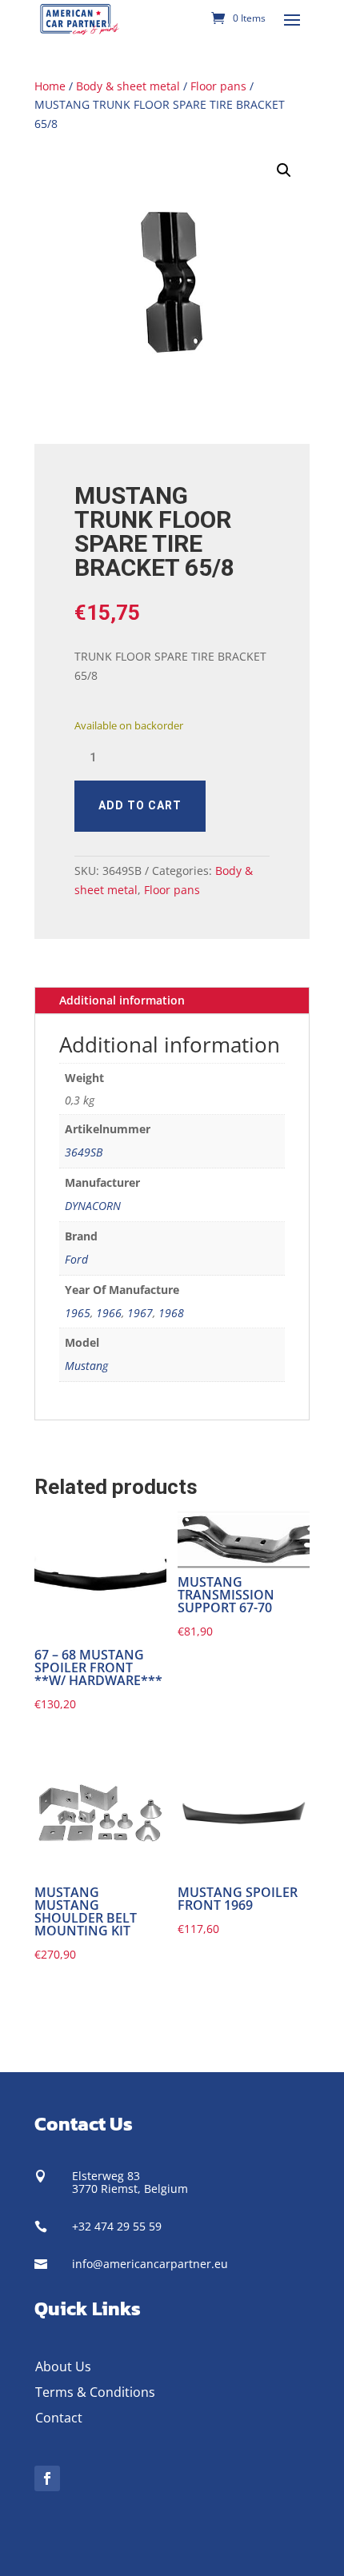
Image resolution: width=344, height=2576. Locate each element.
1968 (171, 1313)
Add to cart (140, 805)
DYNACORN (93, 1206)
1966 (109, 1313)
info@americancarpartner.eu (150, 2264)
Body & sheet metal (128, 86)
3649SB (84, 1152)
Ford (76, 1259)
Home (50, 86)
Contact (59, 2418)
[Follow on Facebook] (47, 2478)
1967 (140, 1313)
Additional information (122, 1000)
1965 (78, 1313)
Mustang (86, 1366)
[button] (284, 170)
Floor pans (218, 86)
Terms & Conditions (95, 2392)
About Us (63, 2366)
